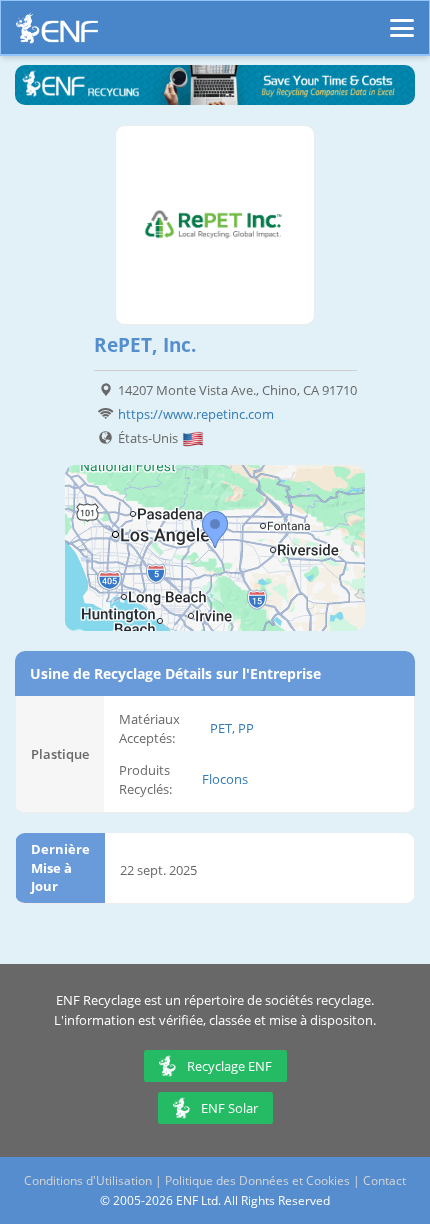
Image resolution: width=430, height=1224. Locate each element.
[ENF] (57, 33)
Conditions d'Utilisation (88, 1180)
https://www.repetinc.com (196, 414)
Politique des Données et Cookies (257, 1180)
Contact (384, 1180)
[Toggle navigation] (402, 19)
